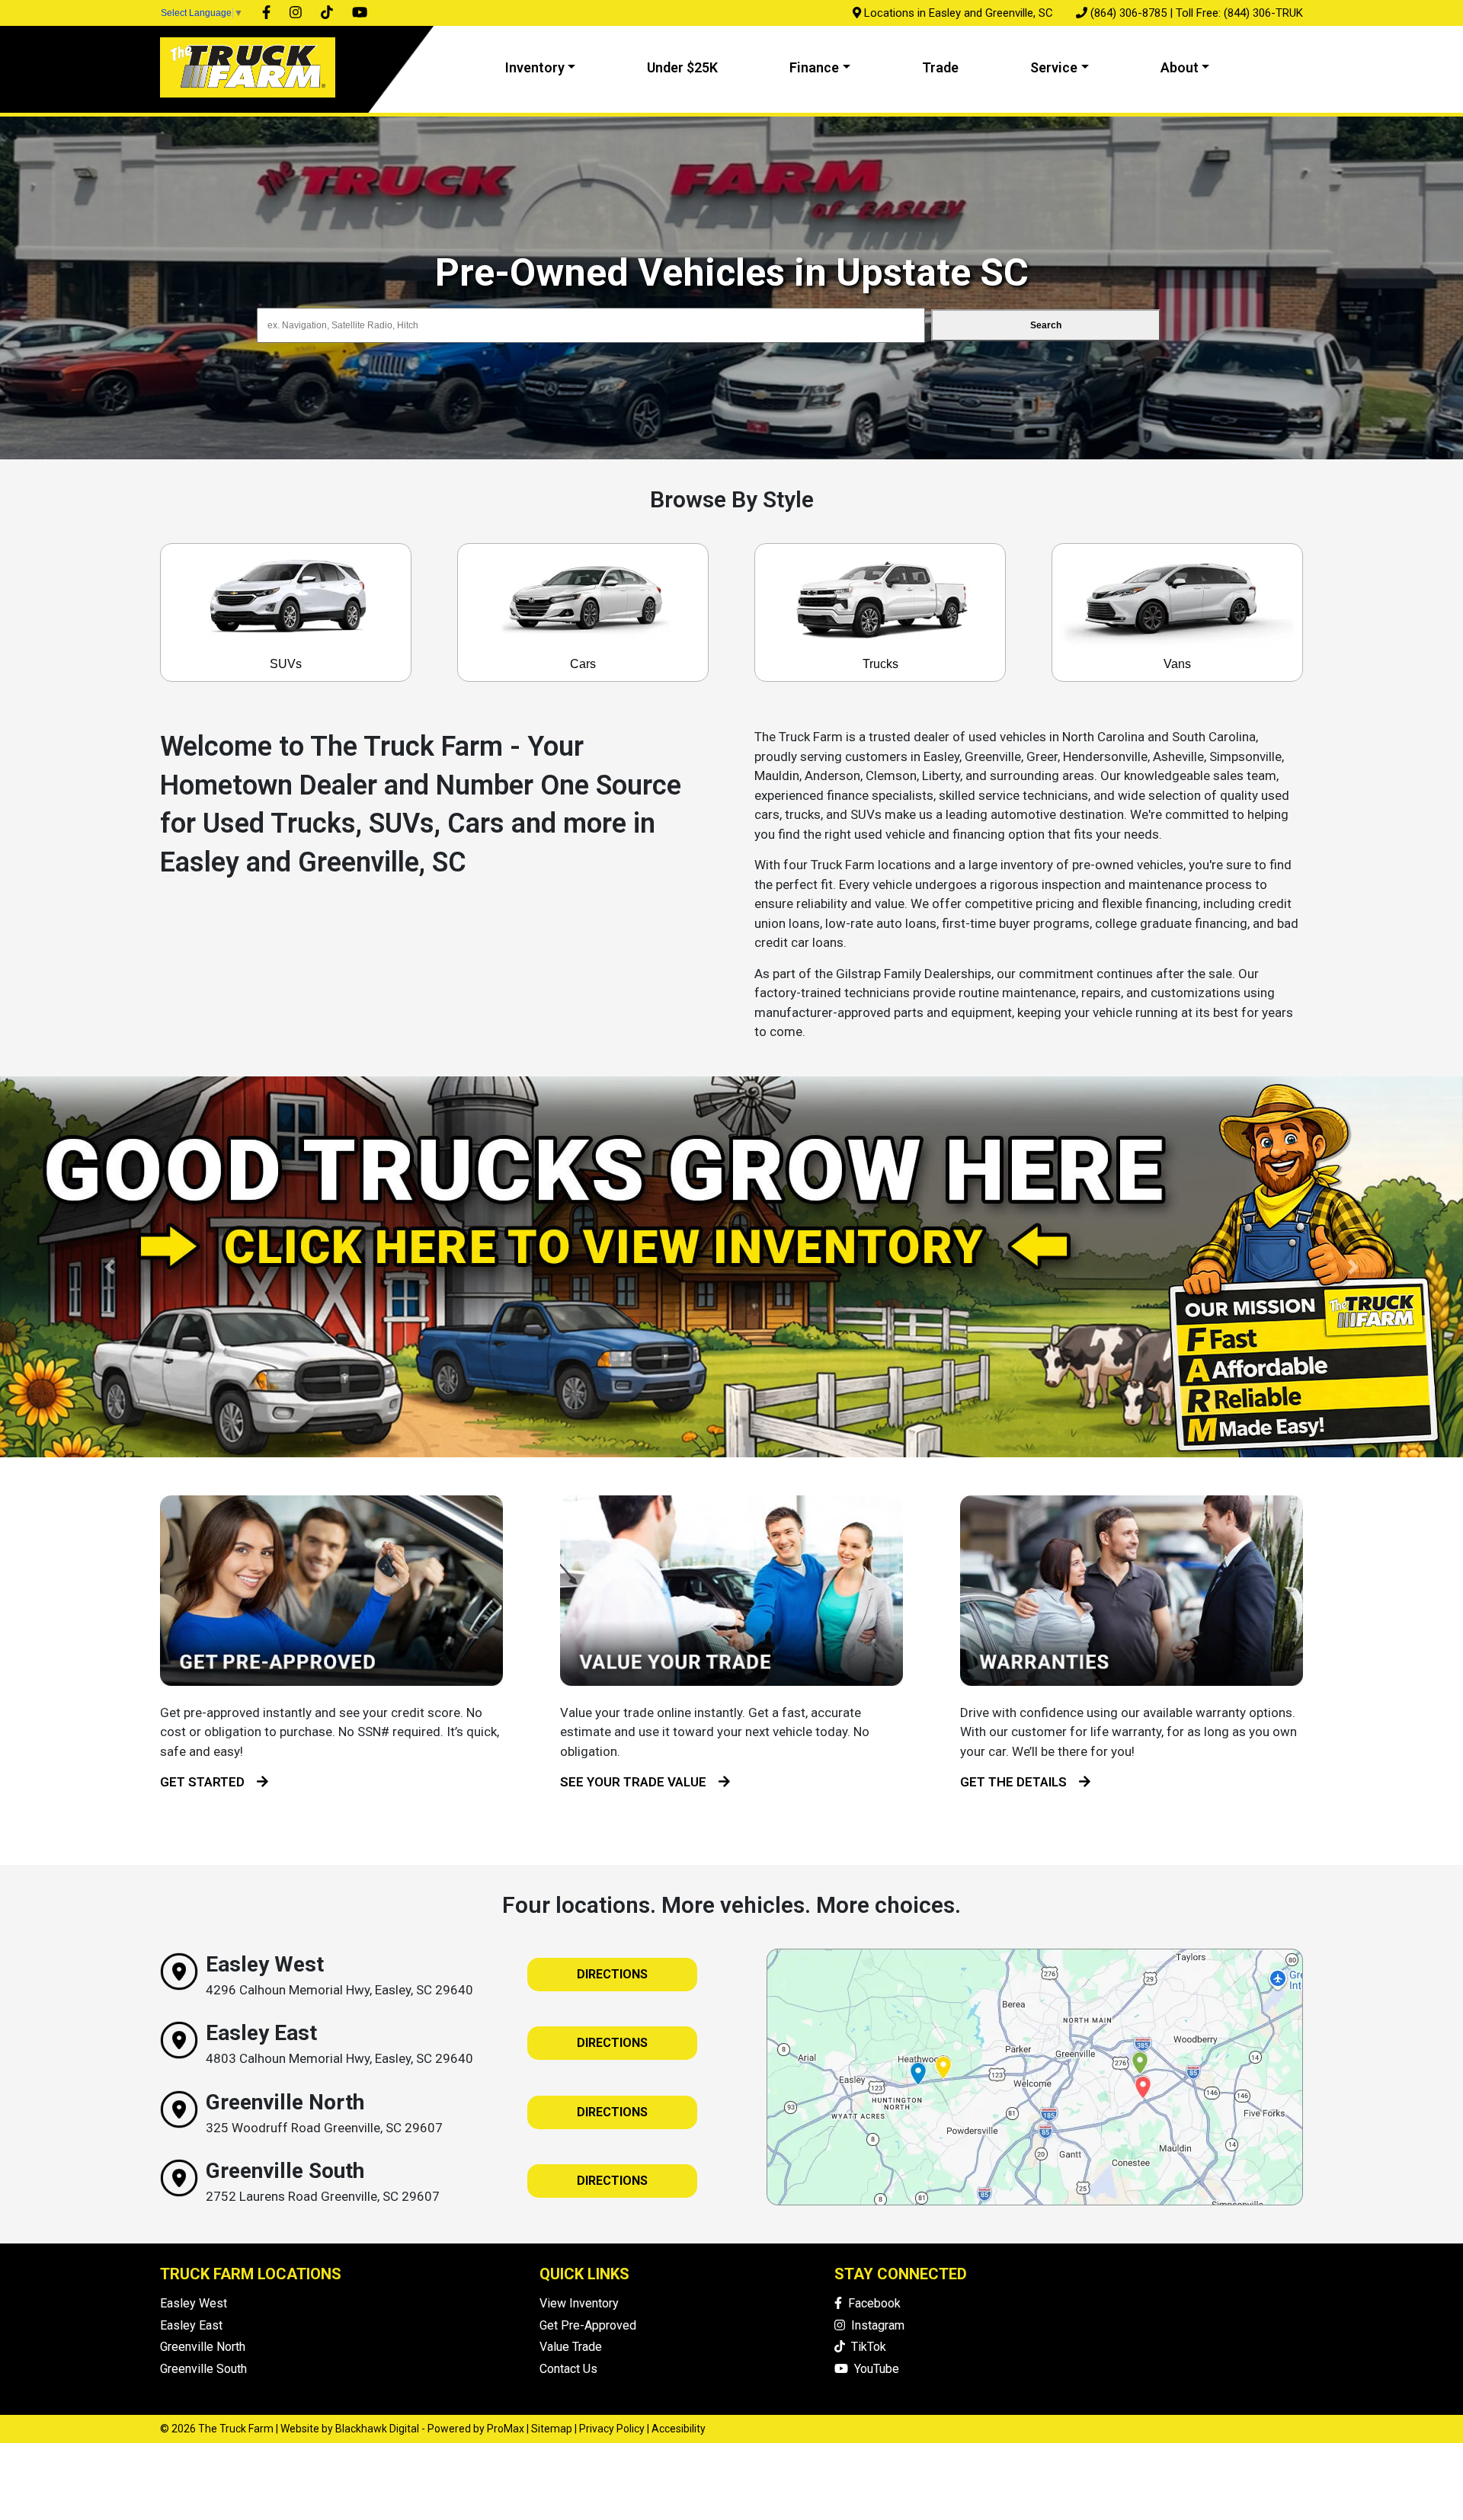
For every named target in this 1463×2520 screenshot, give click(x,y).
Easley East (191, 2325)
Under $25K (682, 67)
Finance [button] (814, 67)
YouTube (874, 2369)
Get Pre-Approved (588, 2325)
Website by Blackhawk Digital (350, 2429)
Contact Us (568, 2369)
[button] (110, 1267)
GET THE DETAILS (1020, 1782)
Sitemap (552, 2429)
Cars (583, 664)
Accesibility (679, 2429)
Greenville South (203, 2369)
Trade (940, 67)
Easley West (194, 2303)
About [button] (1180, 67)
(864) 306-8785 (1128, 13)
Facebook (871, 2303)
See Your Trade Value (639, 1782)
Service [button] (1054, 67)
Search (1046, 325)
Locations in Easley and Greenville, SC (959, 13)
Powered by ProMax (476, 2429)
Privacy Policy (612, 2429)
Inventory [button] (535, 67)
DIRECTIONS (612, 1974)
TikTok (866, 2347)
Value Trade (571, 2347)
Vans (1177, 664)
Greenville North (203, 2347)
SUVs (286, 664)
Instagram (875, 2325)
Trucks (880, 664)
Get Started (208, 1782)
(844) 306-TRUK (1263, 13)
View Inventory (579, 2303)
